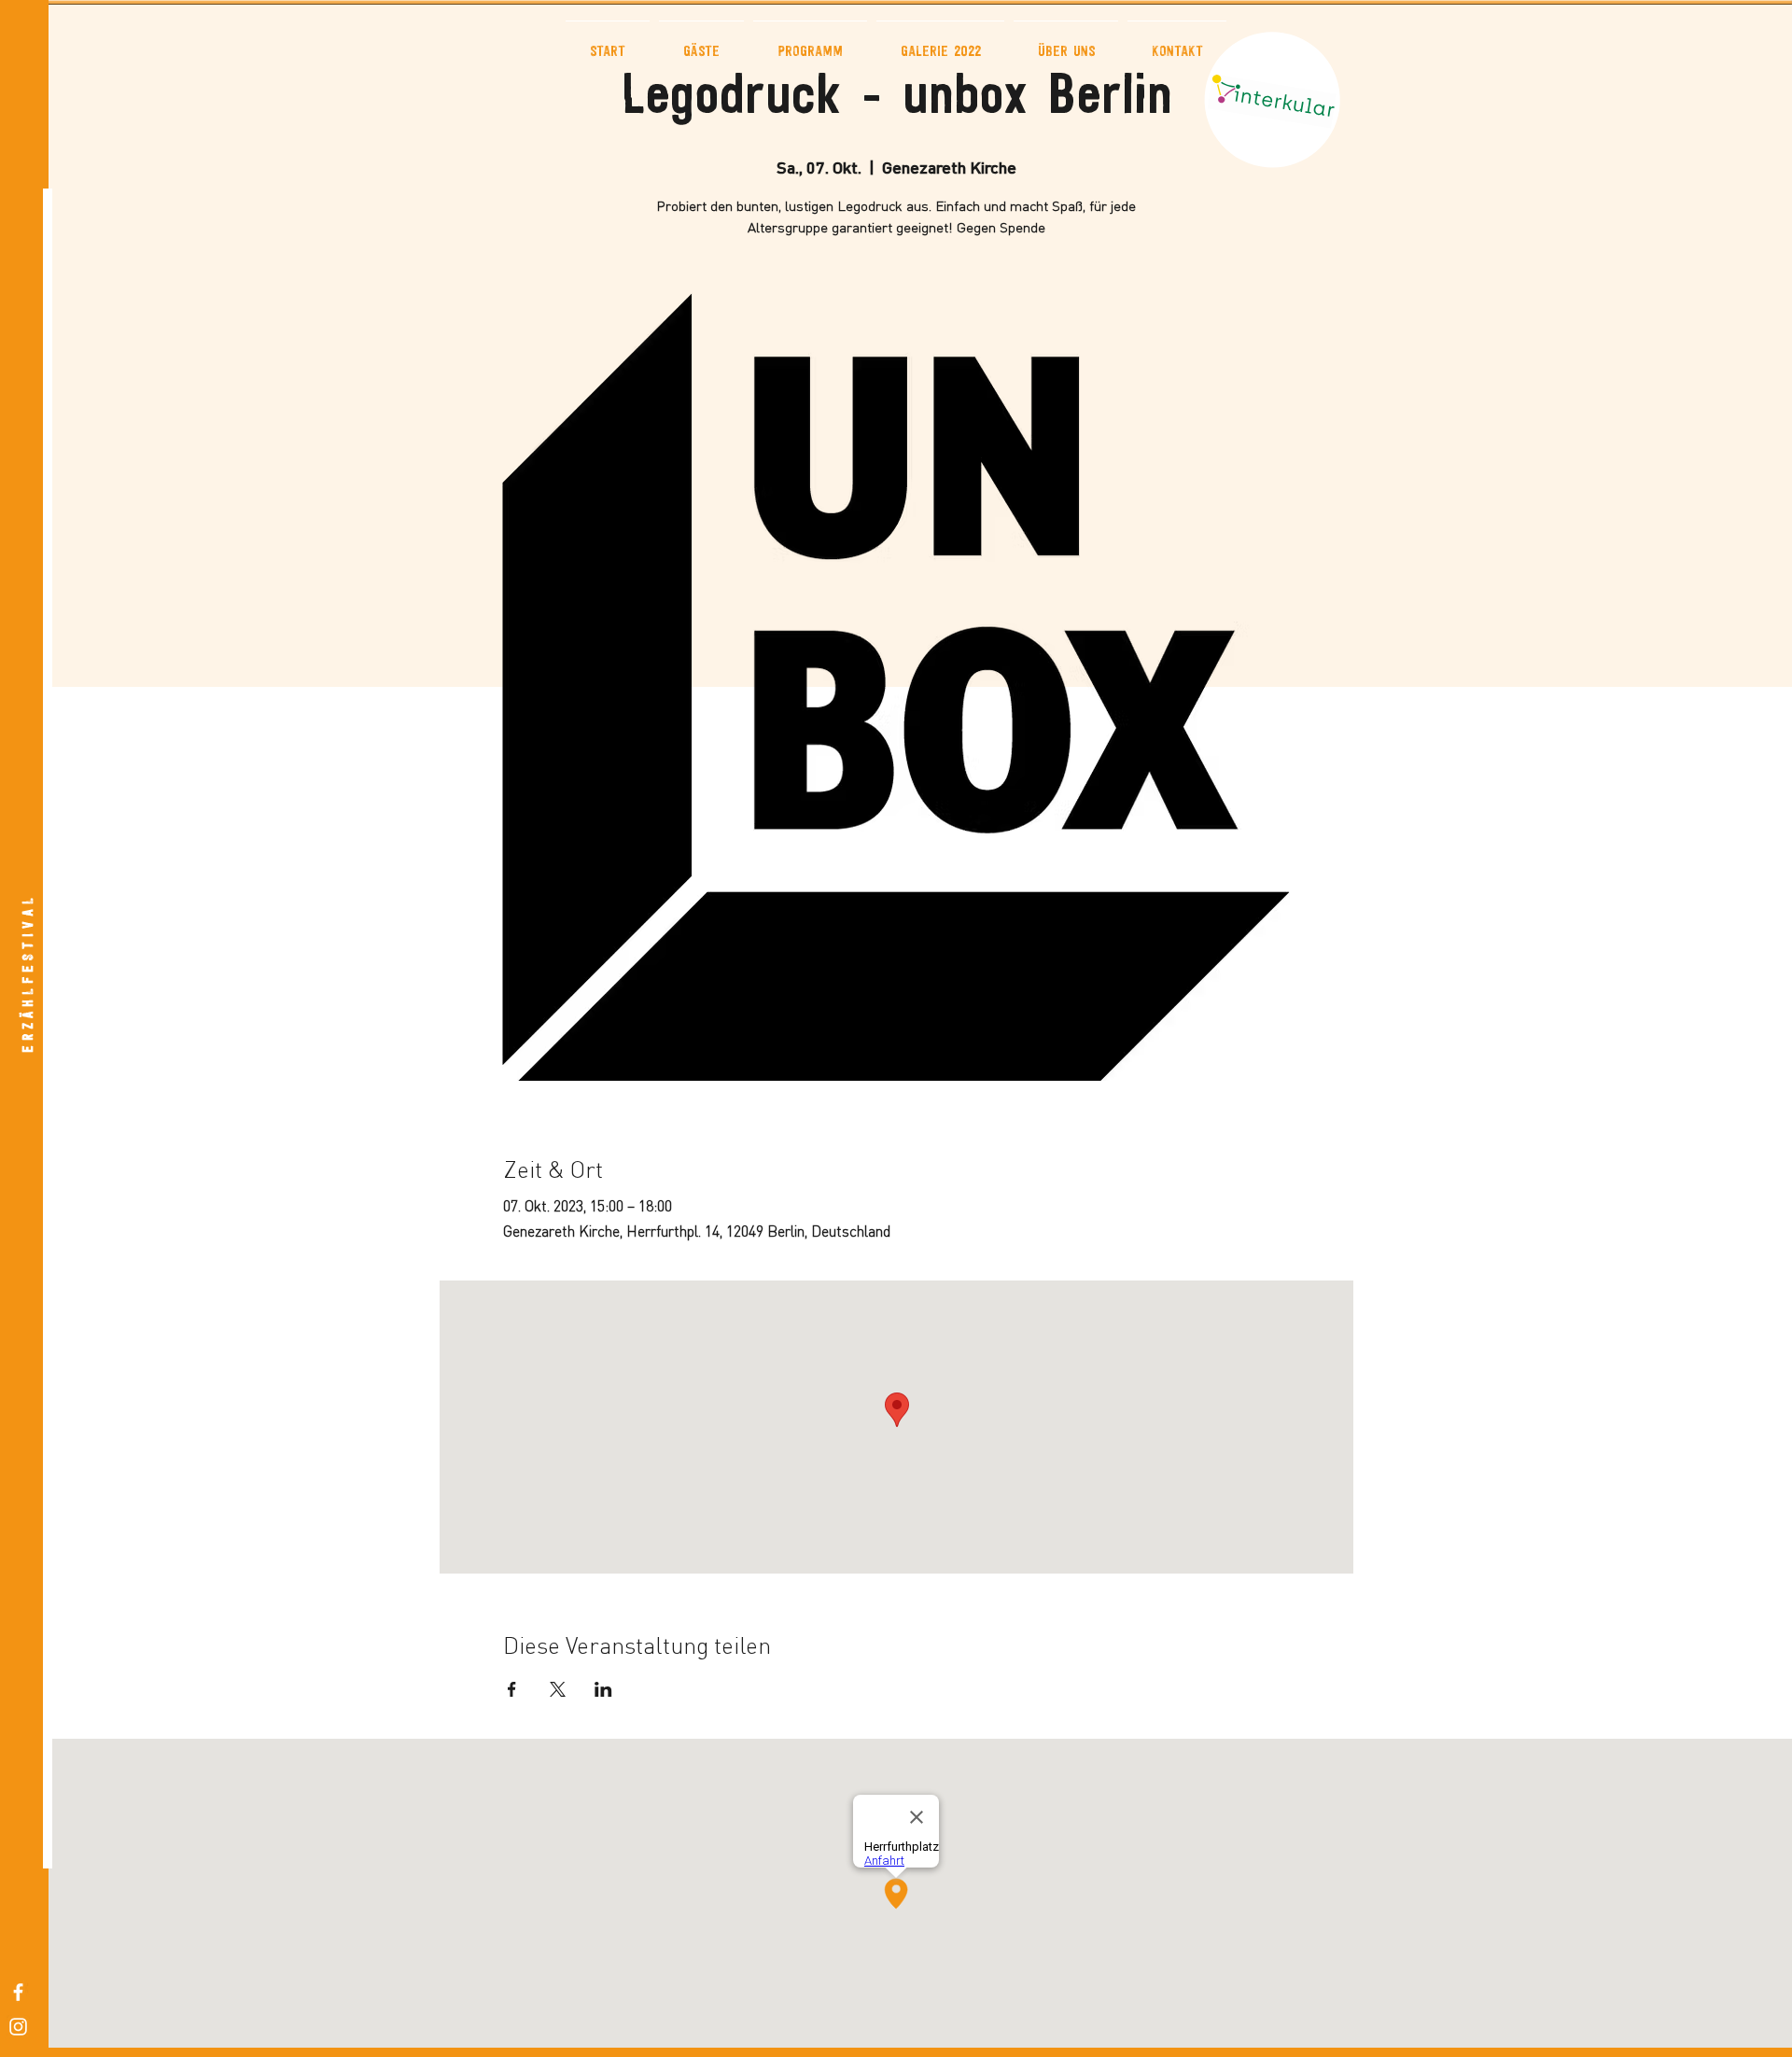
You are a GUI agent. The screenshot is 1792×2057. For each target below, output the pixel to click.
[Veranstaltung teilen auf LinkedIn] (603, 1689)
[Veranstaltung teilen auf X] (558, 1689)
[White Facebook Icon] (18, 1992)
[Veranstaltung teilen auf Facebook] (512, 1689)
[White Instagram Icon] (18, 2027)
